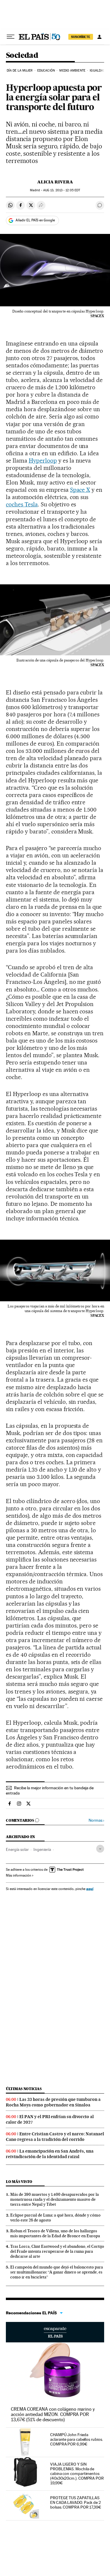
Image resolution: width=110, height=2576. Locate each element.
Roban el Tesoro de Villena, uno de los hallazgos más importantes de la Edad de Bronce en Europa (55, 2233)
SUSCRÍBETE (81, 37)
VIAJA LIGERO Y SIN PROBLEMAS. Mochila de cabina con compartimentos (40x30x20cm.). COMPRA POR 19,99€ (77, 2473)
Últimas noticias (24, 2089)
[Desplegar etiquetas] (100, 1849)
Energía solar (17, 1849)
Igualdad (97, 71)
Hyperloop (43, 461)
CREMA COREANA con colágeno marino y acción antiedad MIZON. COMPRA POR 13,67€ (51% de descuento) (53, 2414)
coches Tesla (22, 504)
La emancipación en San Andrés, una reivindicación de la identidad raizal (50, 2154)
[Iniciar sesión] (99, 37)
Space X (80, 490)
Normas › (96, 1820)
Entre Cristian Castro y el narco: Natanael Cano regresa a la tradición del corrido (55, 2137)
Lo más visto (19, 2182)
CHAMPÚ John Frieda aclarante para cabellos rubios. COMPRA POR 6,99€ (77, 2439)
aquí (90, 1889)
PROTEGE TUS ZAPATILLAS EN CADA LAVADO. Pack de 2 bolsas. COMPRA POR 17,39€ (76, 2502)
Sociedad (22, 56)
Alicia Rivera (55, 182)
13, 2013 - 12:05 (62, 190)
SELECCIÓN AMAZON (55, 2332)
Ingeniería (42, 1849)
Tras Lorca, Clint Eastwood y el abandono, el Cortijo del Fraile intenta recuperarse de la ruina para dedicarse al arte (57, 2251)
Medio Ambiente (72, 71)
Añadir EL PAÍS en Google (35, 220)
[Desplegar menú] (11, 37)
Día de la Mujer (20, 71)
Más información (18, 1875)
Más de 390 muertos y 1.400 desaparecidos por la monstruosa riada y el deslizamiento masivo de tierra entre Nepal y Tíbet (55, 2199)
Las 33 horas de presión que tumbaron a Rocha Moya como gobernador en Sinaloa (53, 2102)
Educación (46, 71)
